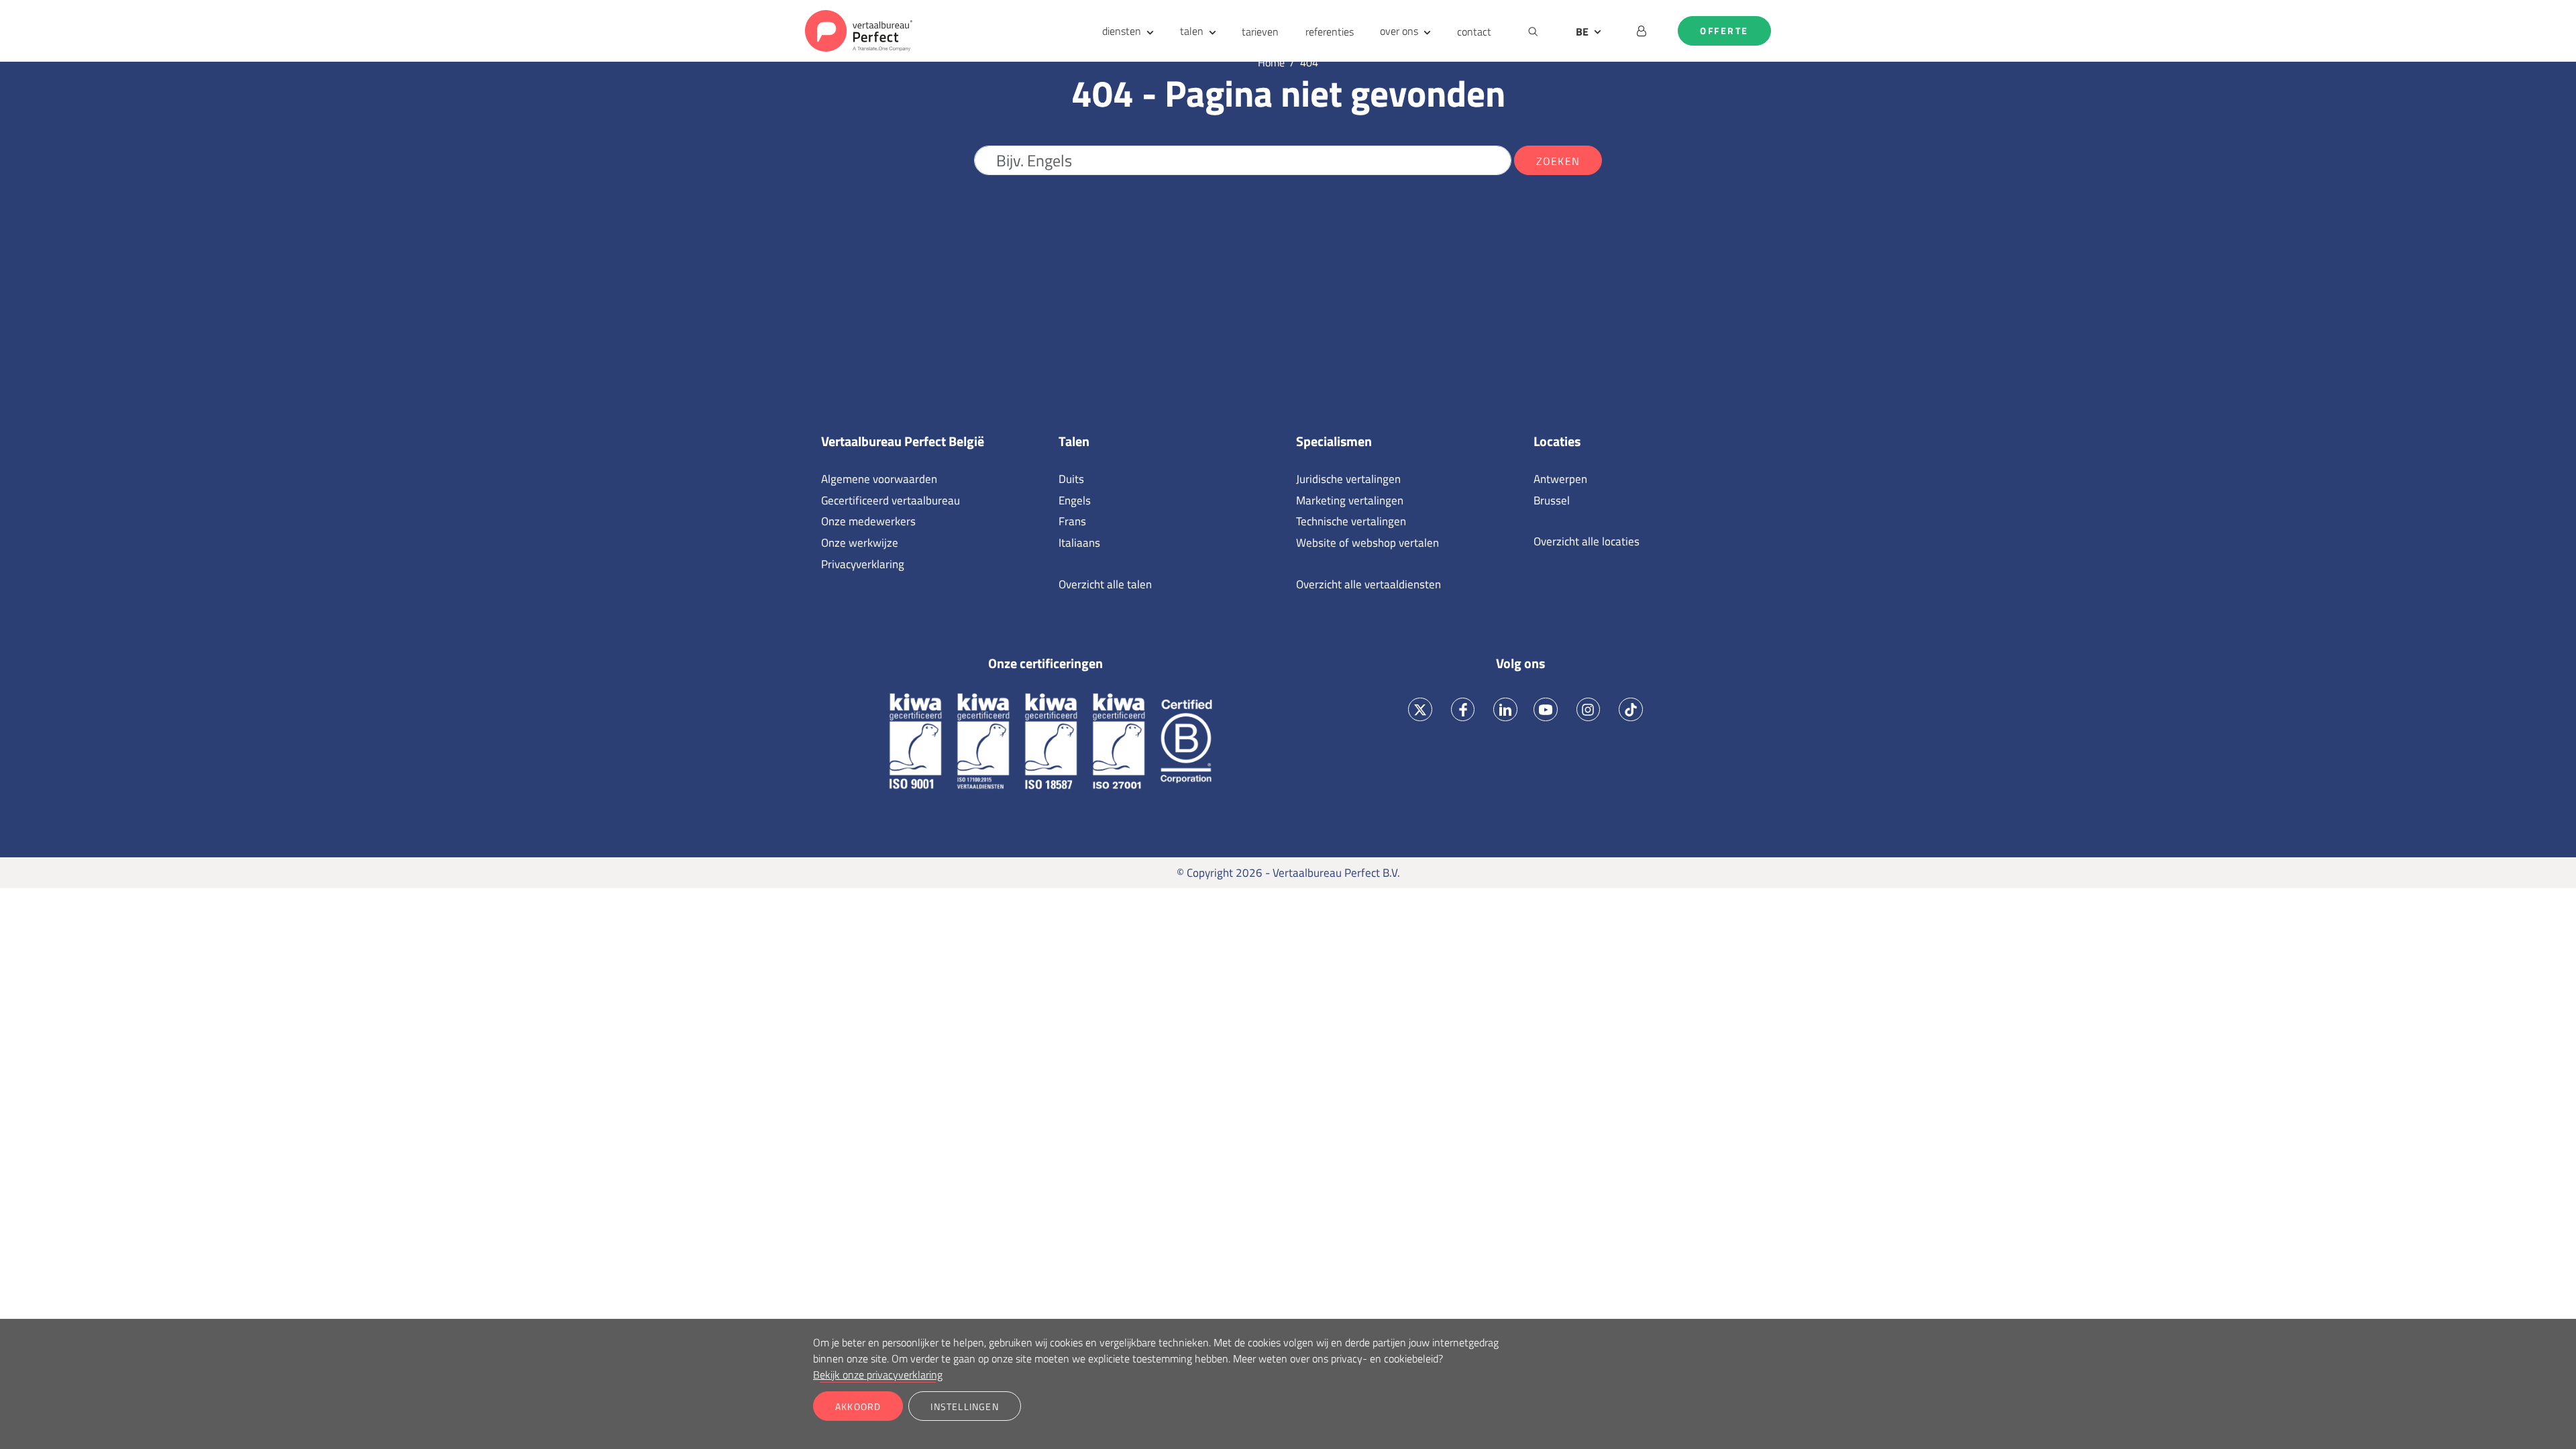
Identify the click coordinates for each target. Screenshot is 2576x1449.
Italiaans (1079, 543)
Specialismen (1334, 441)
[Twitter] (1420, 709)
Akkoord (858, 1406)
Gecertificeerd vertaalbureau (891, 500)
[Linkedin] (1506, 709)
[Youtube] (1545, 709)
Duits (1071, 479)
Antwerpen (1560, 479)
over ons (1399, 31)
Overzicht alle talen (1105, 584)
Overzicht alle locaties (1587, 541)
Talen (1074, 441)
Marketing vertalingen (1350, 500)
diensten (1122, 31)
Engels (1075, 500)
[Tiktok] (1631, 709)
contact (1474, 32)
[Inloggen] (1642, 31)
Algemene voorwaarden (879, 479)
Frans (1072, 521)
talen (1192, 31)
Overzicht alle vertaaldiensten (1368, 584)
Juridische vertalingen (1348, 479)
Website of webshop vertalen (1367, 543)
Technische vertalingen (1351, 521)
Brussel (1552, 500)
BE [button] (1582, 32)
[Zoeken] (1533, 31)
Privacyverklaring (863, 564)
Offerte (1724, 31)
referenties (1330, 32)
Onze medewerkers (868, 521)
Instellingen (964, 1406)
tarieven (1260, 32)
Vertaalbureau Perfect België (903, 441)
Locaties (1557, 441)
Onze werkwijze (860, 543)
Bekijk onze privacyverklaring (878, 1375)
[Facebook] (1463, 709)
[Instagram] (1588, 709)
